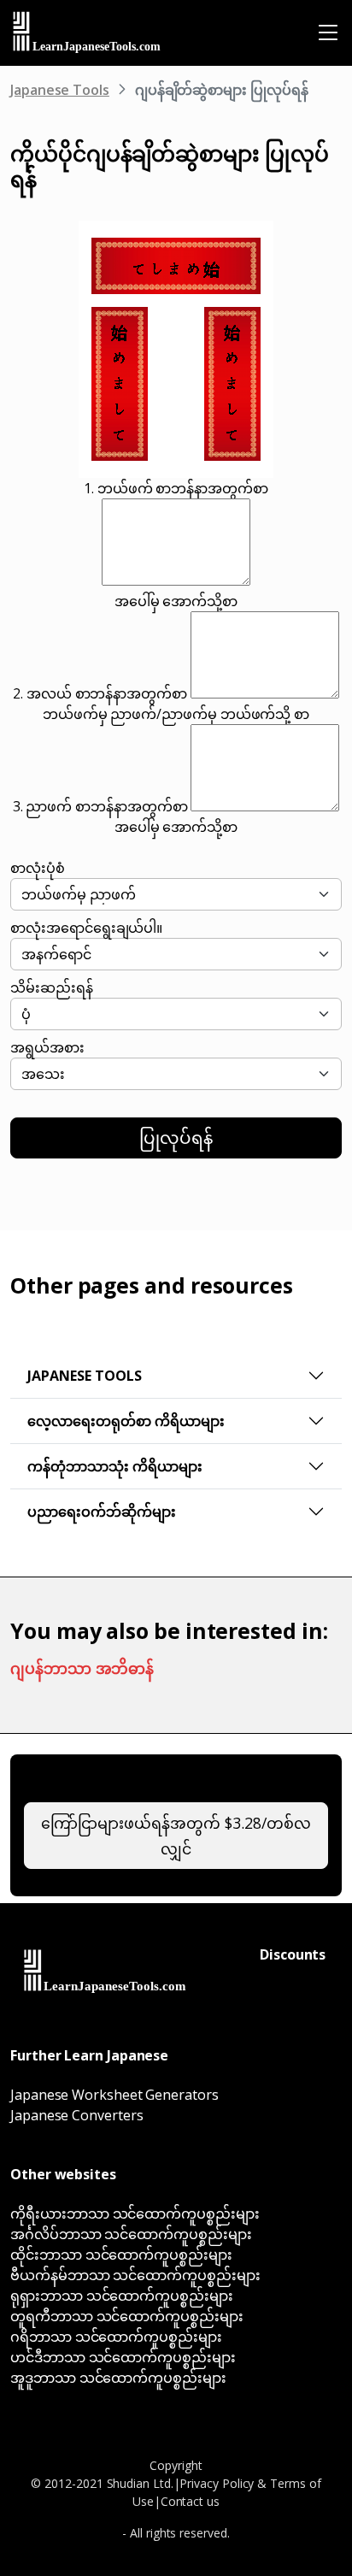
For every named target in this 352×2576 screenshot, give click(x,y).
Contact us (190, 2501)
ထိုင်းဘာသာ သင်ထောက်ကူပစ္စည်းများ (121, 2255)
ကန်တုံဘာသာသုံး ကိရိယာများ (115, 1466)
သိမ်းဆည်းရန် (52, 987)
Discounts (293, 1954)
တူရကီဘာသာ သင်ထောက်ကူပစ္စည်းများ (127, 2316)
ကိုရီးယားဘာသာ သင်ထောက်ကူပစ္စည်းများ (135, 2213)
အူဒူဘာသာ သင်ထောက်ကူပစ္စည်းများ (118, 2378)
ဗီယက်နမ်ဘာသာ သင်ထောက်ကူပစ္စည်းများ (135, 2275)
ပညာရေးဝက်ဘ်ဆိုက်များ (102, 1512)
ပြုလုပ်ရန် (176, 1138)
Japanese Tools (60, 90)
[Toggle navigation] (328, 32)
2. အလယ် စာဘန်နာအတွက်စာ (100, 693)
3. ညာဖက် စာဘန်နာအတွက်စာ (100, 806)
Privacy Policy (217, 2483)
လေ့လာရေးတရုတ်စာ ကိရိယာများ (126, 1421)
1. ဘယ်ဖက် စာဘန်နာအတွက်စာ (176, 488)
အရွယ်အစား (47, 1047)
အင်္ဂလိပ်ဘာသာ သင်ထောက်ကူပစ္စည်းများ (131, 2234)
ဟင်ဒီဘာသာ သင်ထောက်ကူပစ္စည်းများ (123, 2357)
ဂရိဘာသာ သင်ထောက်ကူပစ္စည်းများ (116, 2337)
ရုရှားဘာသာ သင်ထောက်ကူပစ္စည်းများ (122, 2296)
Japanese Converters (76, 2115)
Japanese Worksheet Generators (114, 2095)
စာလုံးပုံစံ (38, 868)
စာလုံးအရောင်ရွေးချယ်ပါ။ (86, 928)
